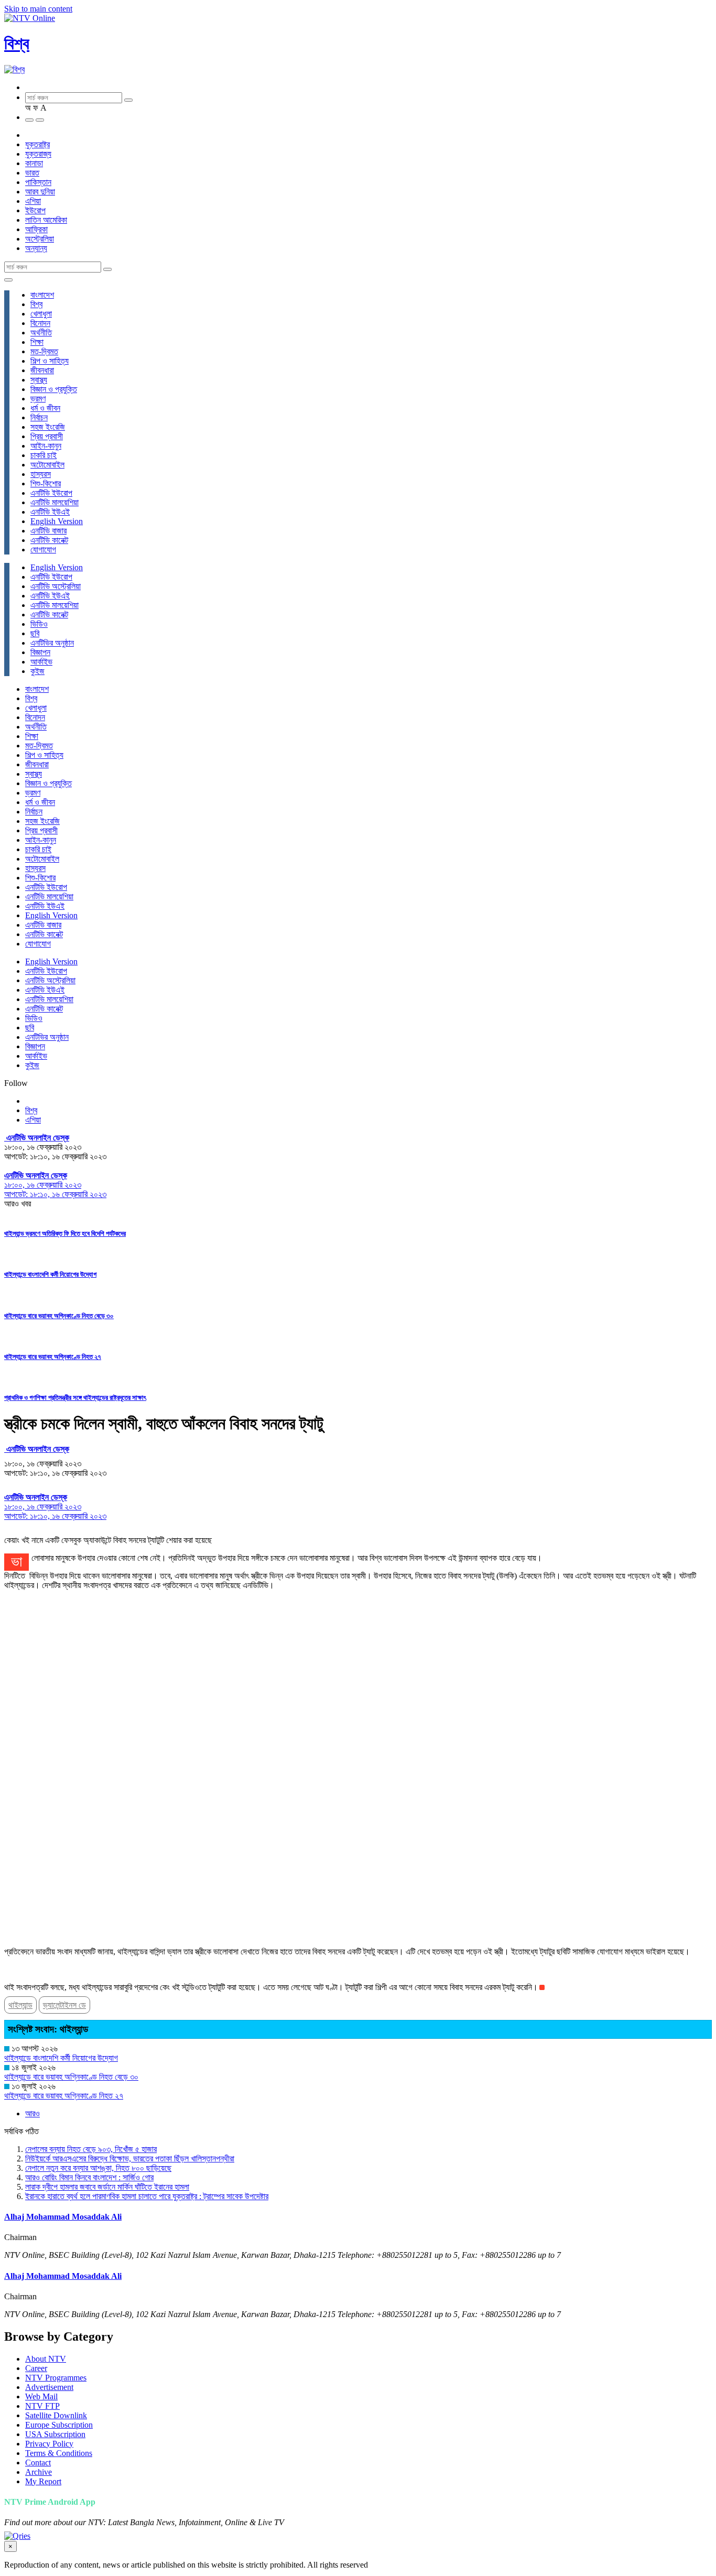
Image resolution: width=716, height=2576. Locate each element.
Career (36, 2368)
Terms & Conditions (59, 2453)
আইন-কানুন (46, 446)
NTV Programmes (56, 2378)
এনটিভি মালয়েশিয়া (55, 502)
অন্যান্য (36, 248)
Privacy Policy (49, 2444)
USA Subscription (55, 2434)
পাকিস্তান (38, 182)
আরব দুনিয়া (40, 192)
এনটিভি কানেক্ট (49, 540)
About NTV (46, 2359)
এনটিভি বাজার (48, 531)
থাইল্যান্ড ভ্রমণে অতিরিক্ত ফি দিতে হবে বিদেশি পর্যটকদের (65, 1233)
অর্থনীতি (41, 333)
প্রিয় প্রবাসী (47, 436)
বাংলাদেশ (42, 295)
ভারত (32, 173)
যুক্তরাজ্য (38, 154)
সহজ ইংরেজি (48, 427)
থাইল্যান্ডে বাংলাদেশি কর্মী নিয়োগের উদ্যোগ (50, 1274)
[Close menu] (8, 280)
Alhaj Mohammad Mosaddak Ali (63, 2217)
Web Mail (41, 2396)
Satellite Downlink (56, 2415)
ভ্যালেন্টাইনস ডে (64, 2005)
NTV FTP (42, 2406)
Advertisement (49, 2387)
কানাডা (34, 163)
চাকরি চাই (44, 455)
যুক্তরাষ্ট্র (37, 144)
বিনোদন (40, 323)
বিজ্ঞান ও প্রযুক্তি (54, 389)
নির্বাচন (39, 417)
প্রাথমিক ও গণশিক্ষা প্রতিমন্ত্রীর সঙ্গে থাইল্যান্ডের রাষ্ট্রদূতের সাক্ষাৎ (75, 1398)
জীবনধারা (42, 370)
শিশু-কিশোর (46, 483)
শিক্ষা (37, 342)
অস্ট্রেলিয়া (40, 239)
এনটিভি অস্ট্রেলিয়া (56, 586)
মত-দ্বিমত (44, 351)
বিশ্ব (17, 44)
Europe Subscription (59, 2425)
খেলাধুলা (41, 314)
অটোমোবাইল (47, 465)
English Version (57, 521)
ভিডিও (39, 624)
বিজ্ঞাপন (40, 652)
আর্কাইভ (41, 662)
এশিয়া (33, 201)
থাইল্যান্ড (20, 2005)
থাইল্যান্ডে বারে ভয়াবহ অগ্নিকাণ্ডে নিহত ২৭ (53, 1357)
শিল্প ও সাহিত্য (50, 361)
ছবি (35, 633)
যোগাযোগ (43, 550)
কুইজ (37, 671)
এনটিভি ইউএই (50, 512)
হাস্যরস (41, 474)
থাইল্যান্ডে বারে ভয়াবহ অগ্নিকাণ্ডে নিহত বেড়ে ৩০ (59, 1316)
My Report (43, 2481)
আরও (32, 2113)
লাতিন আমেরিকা (46, 220)
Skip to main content (38, 9)
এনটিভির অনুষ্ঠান (52, 643)
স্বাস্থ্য (39, 380)
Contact (38, 2463)
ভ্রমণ (38, 399)
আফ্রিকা (36, 229)
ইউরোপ (35, 210)
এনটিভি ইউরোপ (51, 493)
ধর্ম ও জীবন (45, 408)
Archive (39, 2472)
